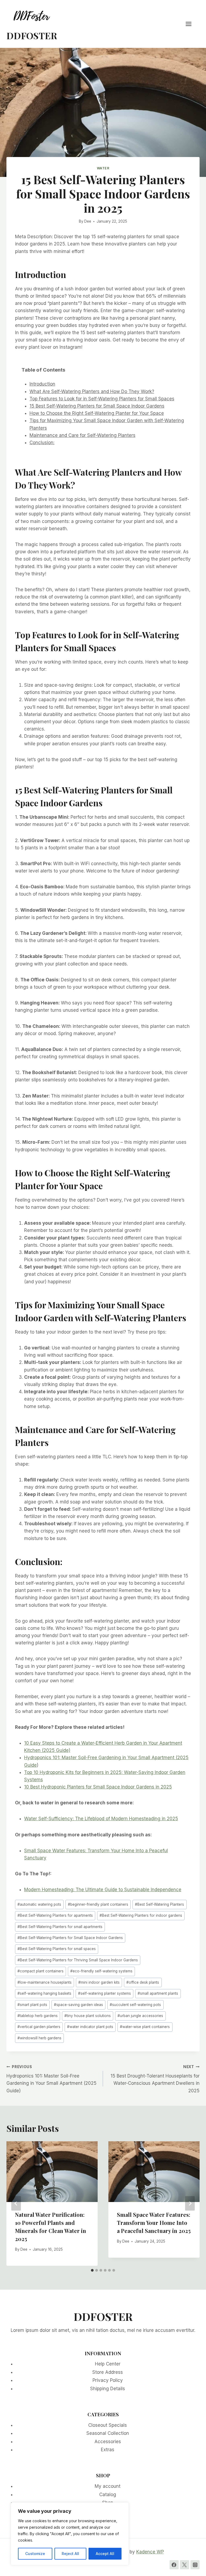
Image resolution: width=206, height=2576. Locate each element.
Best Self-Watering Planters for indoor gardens (141, 1915)
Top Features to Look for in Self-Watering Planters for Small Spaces (102, 399)
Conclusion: (42, 443)
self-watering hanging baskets (44, 1993)
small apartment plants (158, 1993)
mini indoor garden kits (99, 1982)
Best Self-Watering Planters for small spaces (57, 1949)
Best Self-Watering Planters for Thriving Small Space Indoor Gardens (78, 1960)
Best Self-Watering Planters (159, 1904)
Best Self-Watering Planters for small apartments (60, 1927)
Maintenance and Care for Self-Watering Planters (82, 435)
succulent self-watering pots (135, 2005)
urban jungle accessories (140, 2016)
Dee (88, 221)
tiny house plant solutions (88, 2016)
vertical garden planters (39, 2027)
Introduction (42, 384)
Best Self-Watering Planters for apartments (55, 1915)
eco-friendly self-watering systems (101, 1971)
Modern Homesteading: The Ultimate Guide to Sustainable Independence (103, 1890)
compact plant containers (41, 1971)
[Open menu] (191, 24)
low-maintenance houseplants (45, 1982)
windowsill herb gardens (39, 2038)
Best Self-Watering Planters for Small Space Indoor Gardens (70, 1938)
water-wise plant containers (145, 2027)
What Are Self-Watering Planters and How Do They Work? (92, 391)
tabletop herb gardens (38, 2016)
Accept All (105, 2554)
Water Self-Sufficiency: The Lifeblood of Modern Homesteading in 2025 (101, 1819)
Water (103, 168)
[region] (70, 2534)
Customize (35, 2554)
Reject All (70, 2554)
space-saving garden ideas (78, 2005)
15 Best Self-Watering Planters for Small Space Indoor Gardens (97, 406)
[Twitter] (185, 2565)
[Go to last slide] (16, 2203)
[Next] (190, 2203)
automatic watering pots (39, 1904)
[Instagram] (195, 2565)
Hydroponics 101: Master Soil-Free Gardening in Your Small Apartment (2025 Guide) (51, 2079)
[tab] (92, 2270)
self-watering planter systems (104, 1993)
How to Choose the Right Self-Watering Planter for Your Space (97, 413)
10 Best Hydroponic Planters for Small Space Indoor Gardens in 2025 (98, 1787)
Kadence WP (150, 2552)
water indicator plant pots (90, 2027)
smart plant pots (32, 2005)
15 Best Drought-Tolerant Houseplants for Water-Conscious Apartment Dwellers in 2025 (155, 2079)
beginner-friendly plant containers (98, 1904)
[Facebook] (174, 2565)
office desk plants (143, 1982)
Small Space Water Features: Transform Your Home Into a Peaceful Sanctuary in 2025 (154, 2223)
